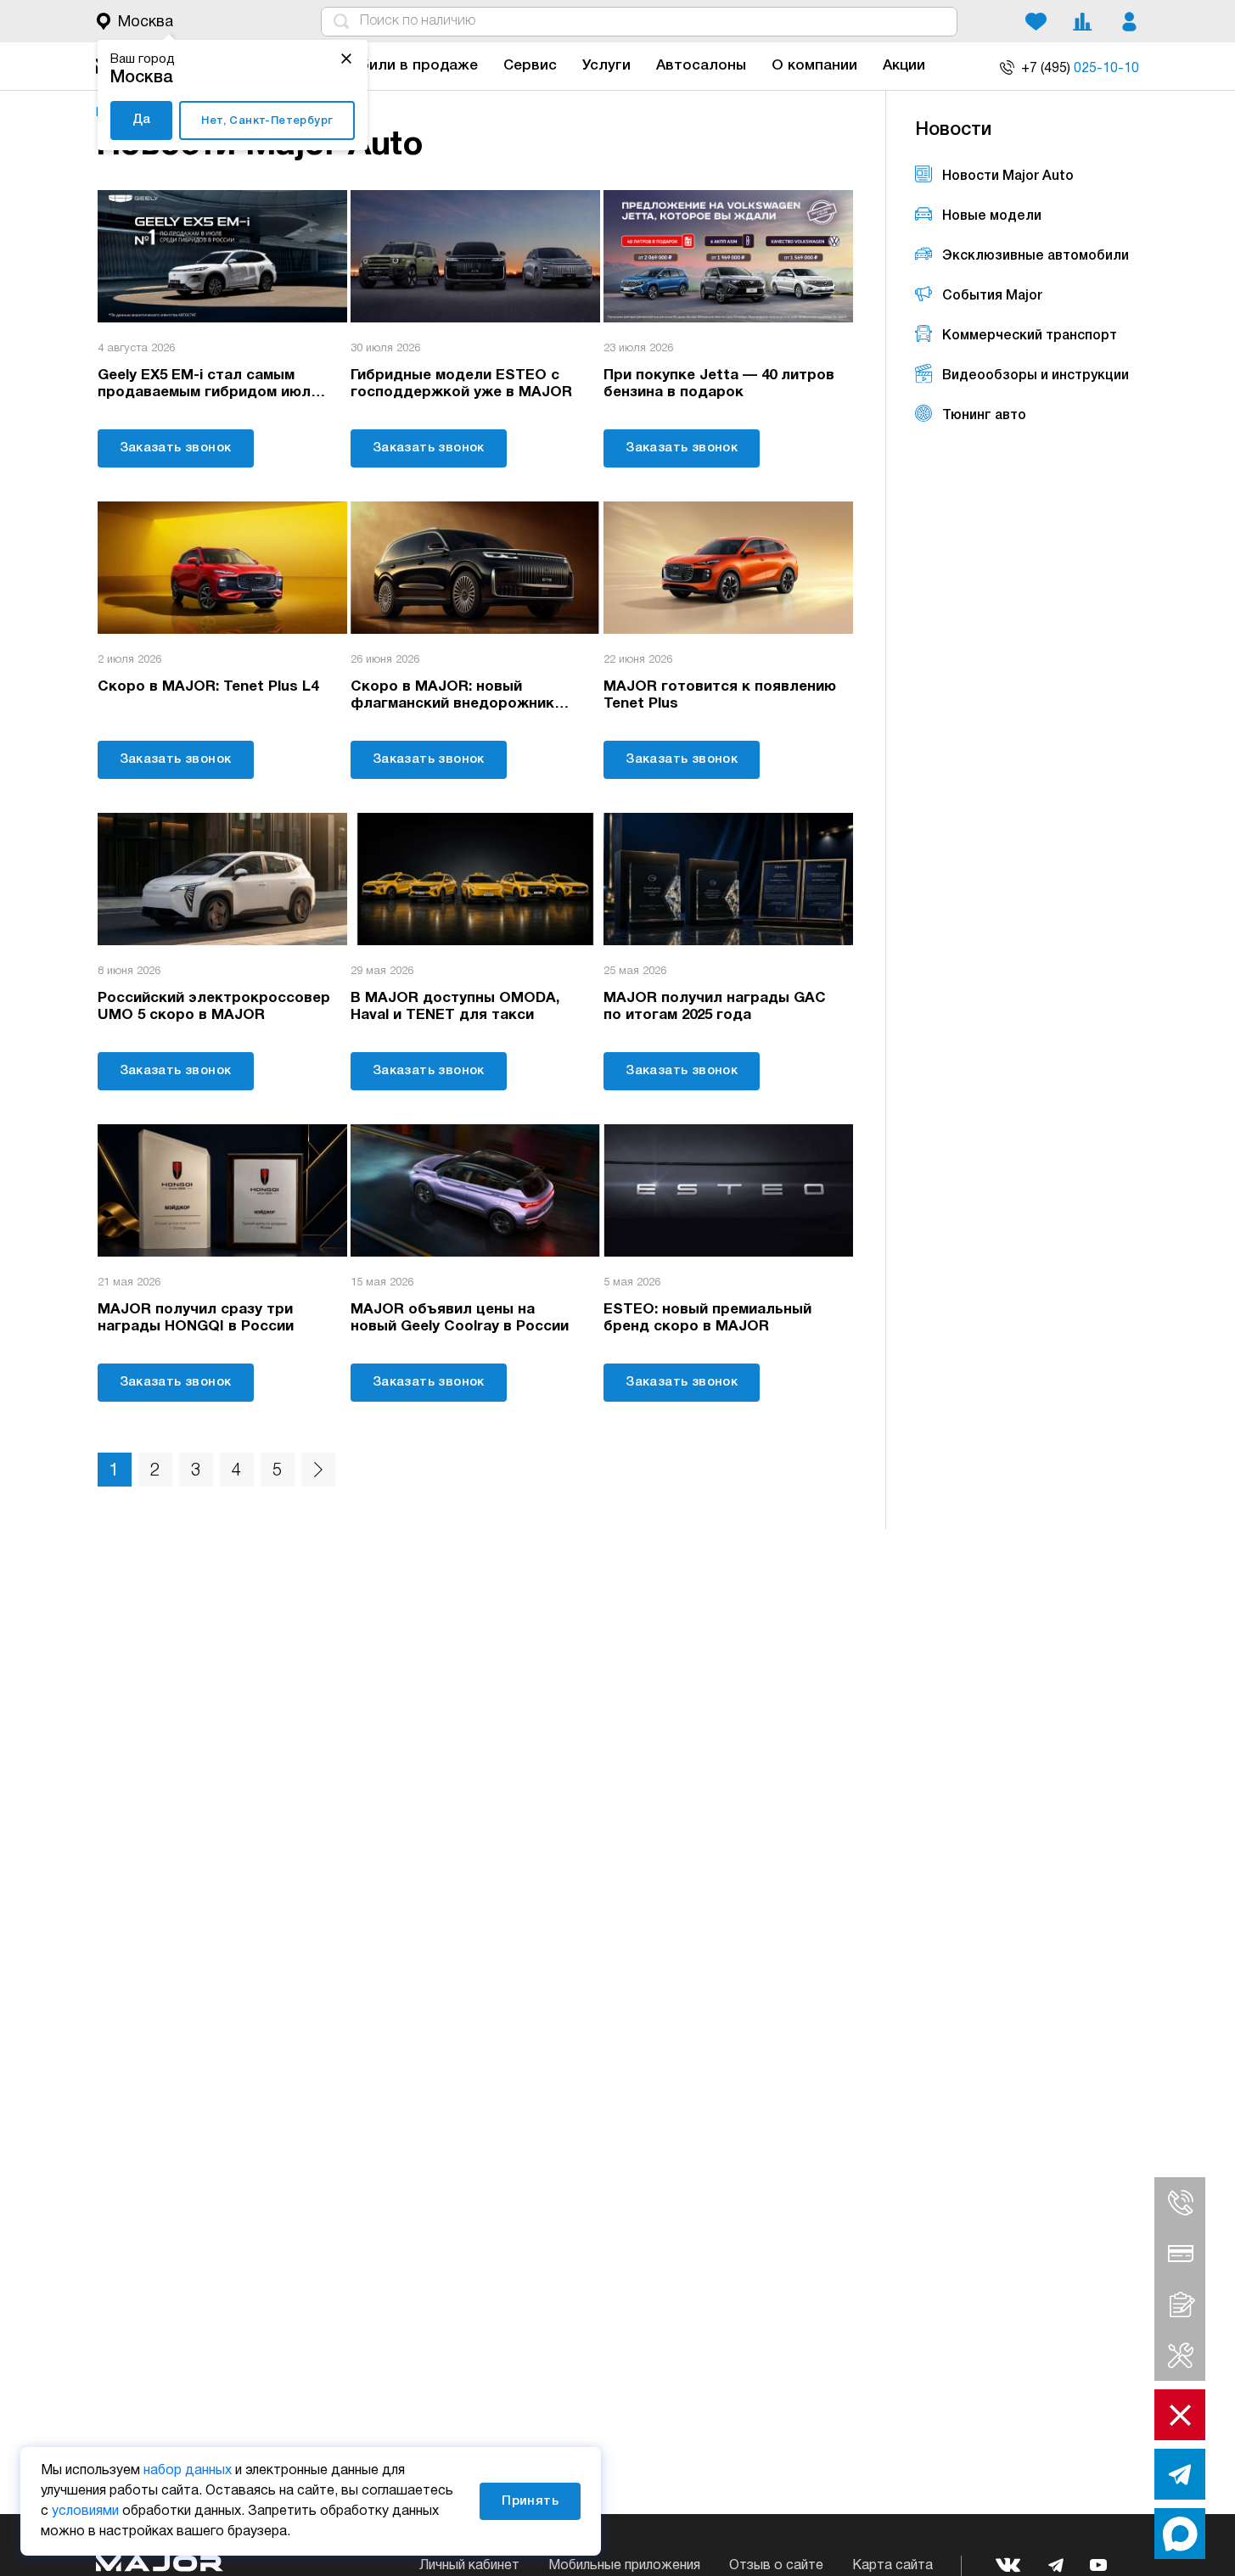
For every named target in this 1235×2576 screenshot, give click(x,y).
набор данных (188, 2471)
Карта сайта (893, 2566)
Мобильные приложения (624, 2566)
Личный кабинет (469, 2566)
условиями (85, 2512)
